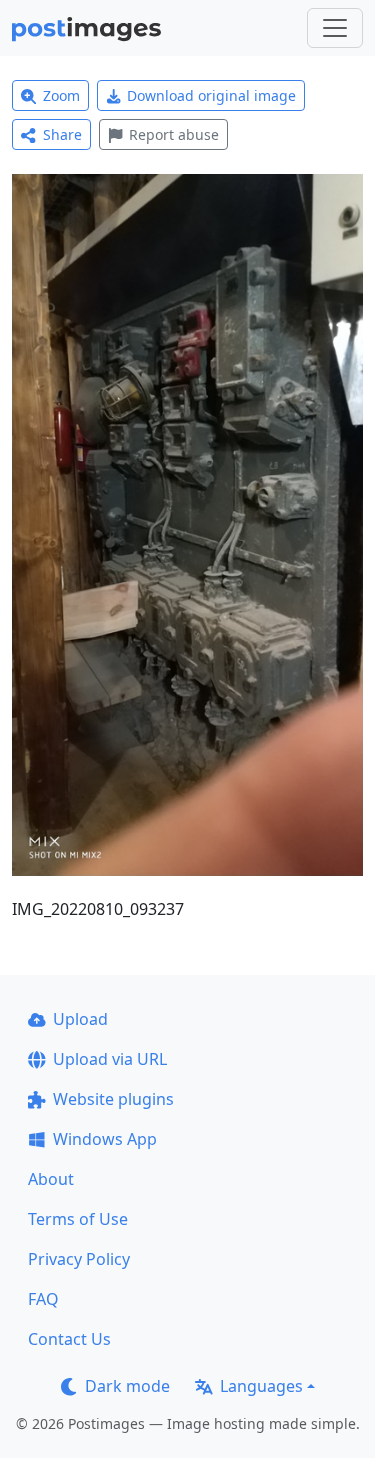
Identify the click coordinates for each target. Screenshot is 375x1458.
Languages (261, 1386)
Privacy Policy (79, 1259)
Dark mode (127, 1386)
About (51, 1179)
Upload (80, 1019)
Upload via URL (110, 1059)
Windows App (105, 1139)
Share (62, 134)
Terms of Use (78, 1219)
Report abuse (174, 134)
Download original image (211, 95)
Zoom (61, 95)
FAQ (43, 1299)
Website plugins (113, 1099)
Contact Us (69, 1339)
